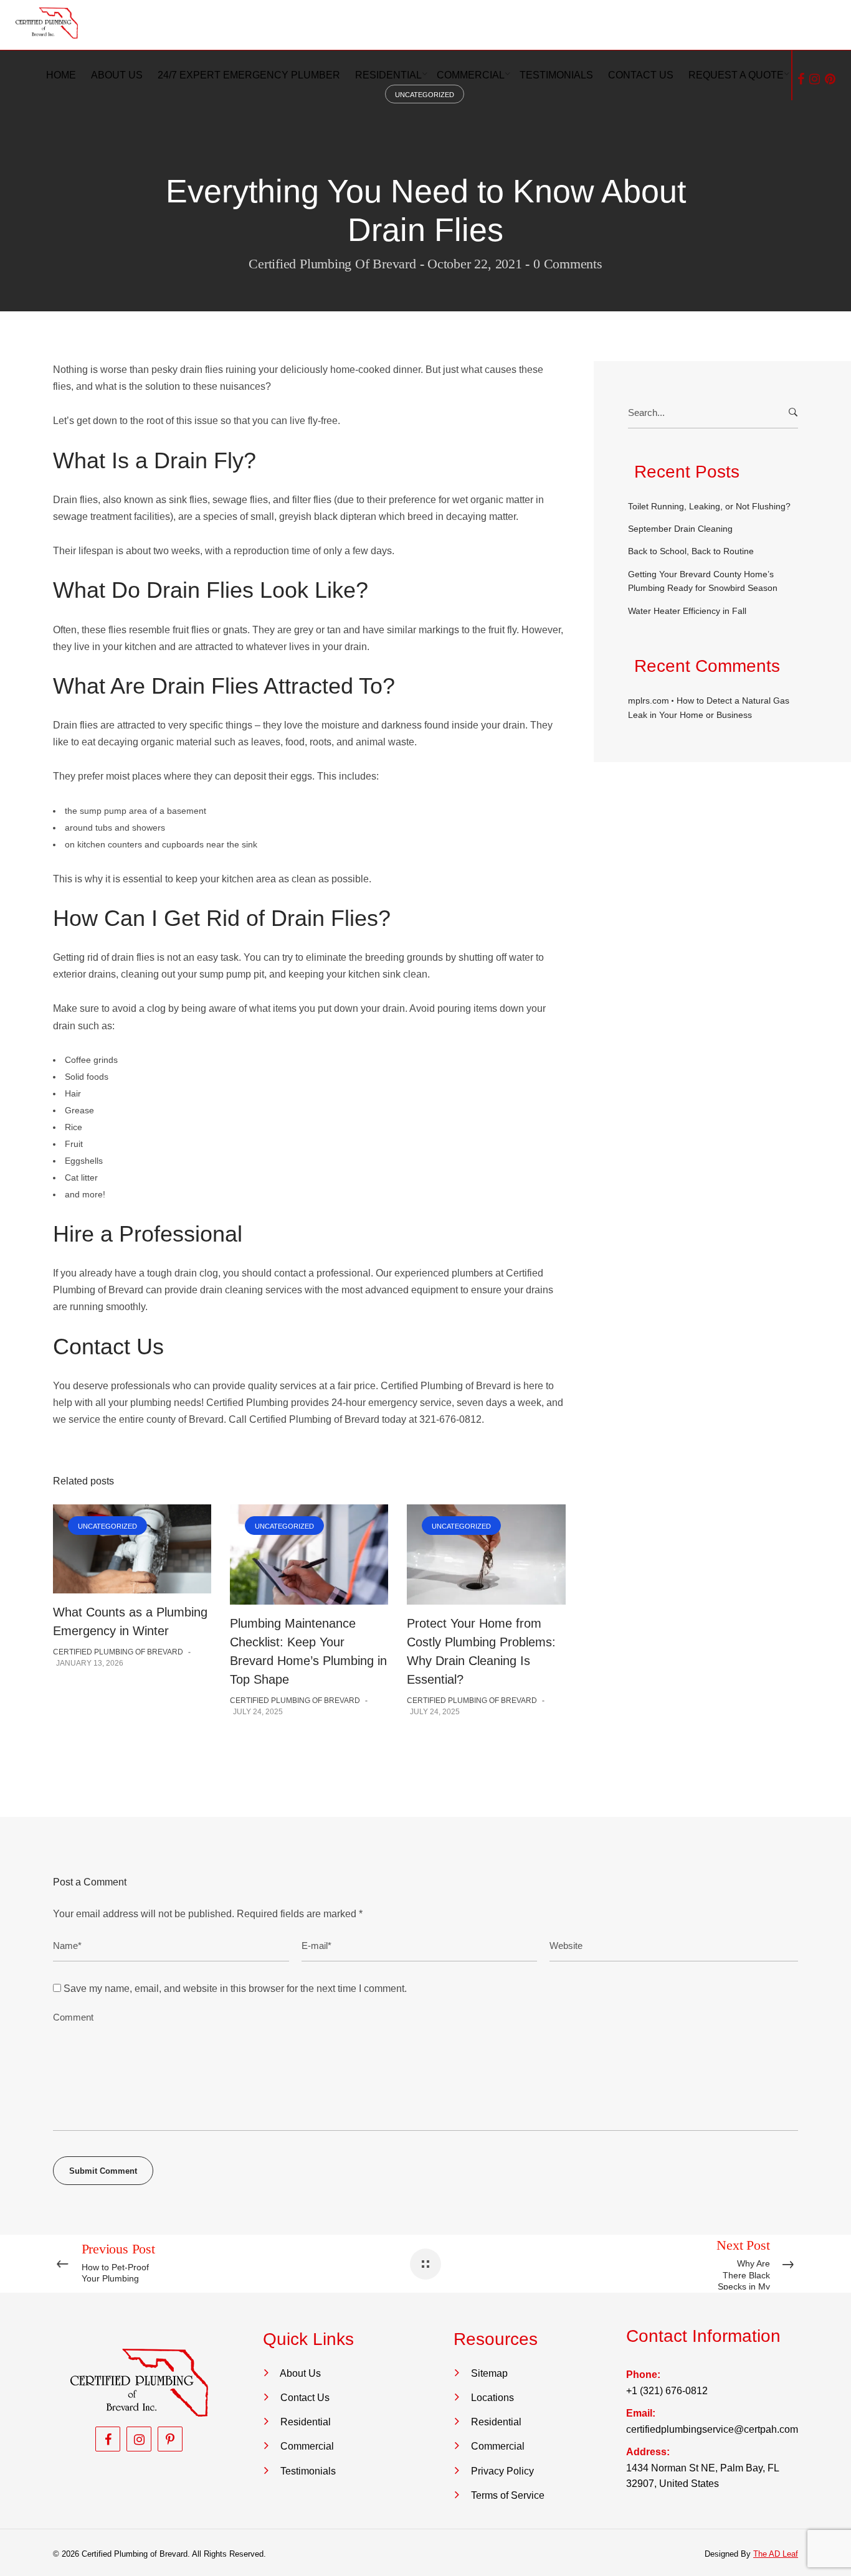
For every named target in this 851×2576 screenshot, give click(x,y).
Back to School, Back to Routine (691, 551)
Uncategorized (107, 1526)
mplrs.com (649, 701)
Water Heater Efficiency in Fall (687, 611)
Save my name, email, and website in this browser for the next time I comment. (235, 1989)
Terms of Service (508, 2495)
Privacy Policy (502, 2471)
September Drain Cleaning (680, 529)
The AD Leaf (776, 2554)
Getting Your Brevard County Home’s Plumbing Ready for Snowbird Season (703, 581)
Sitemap (489, 2373)
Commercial (307, 2446)
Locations (492, 2398)
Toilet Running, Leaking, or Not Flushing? (709, 506)
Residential (306, 2422)
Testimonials (308, 2471)
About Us (300, 2373)
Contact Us (305, 2398)
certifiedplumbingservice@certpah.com (712, 2429)
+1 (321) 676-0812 (667, 2391)
